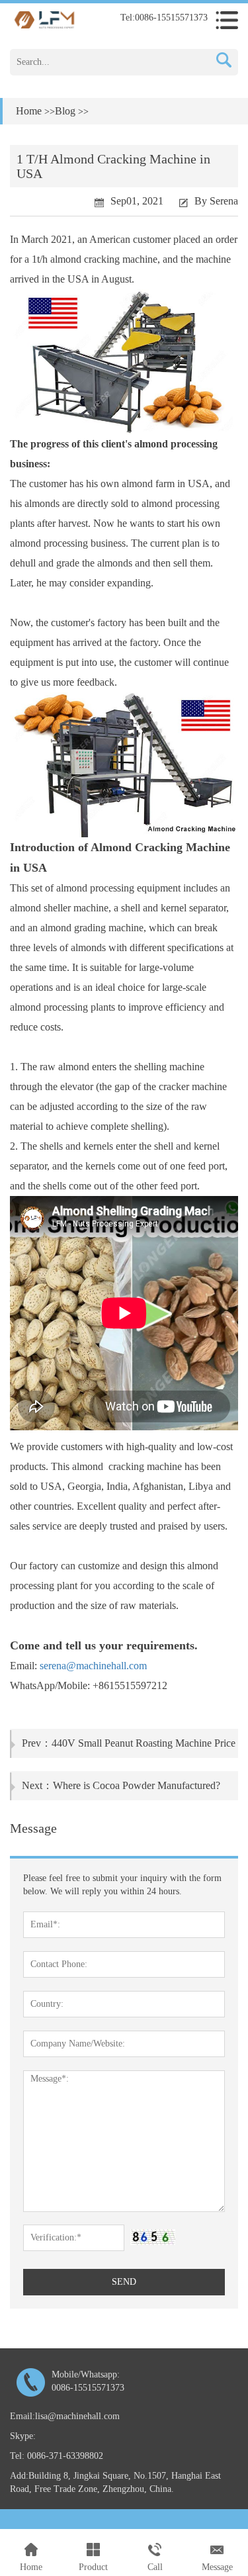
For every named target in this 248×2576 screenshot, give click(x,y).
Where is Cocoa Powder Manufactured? (137, 1785)
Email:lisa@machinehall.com (65, 2416)
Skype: (23, 2436)
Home (29, 111)
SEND (124, 2282)
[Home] (44, 19)
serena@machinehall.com (93, 1666)
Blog (65, 111)
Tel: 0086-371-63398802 (57, 2456)
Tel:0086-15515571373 (164, 18)
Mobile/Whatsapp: (88, 2381)
